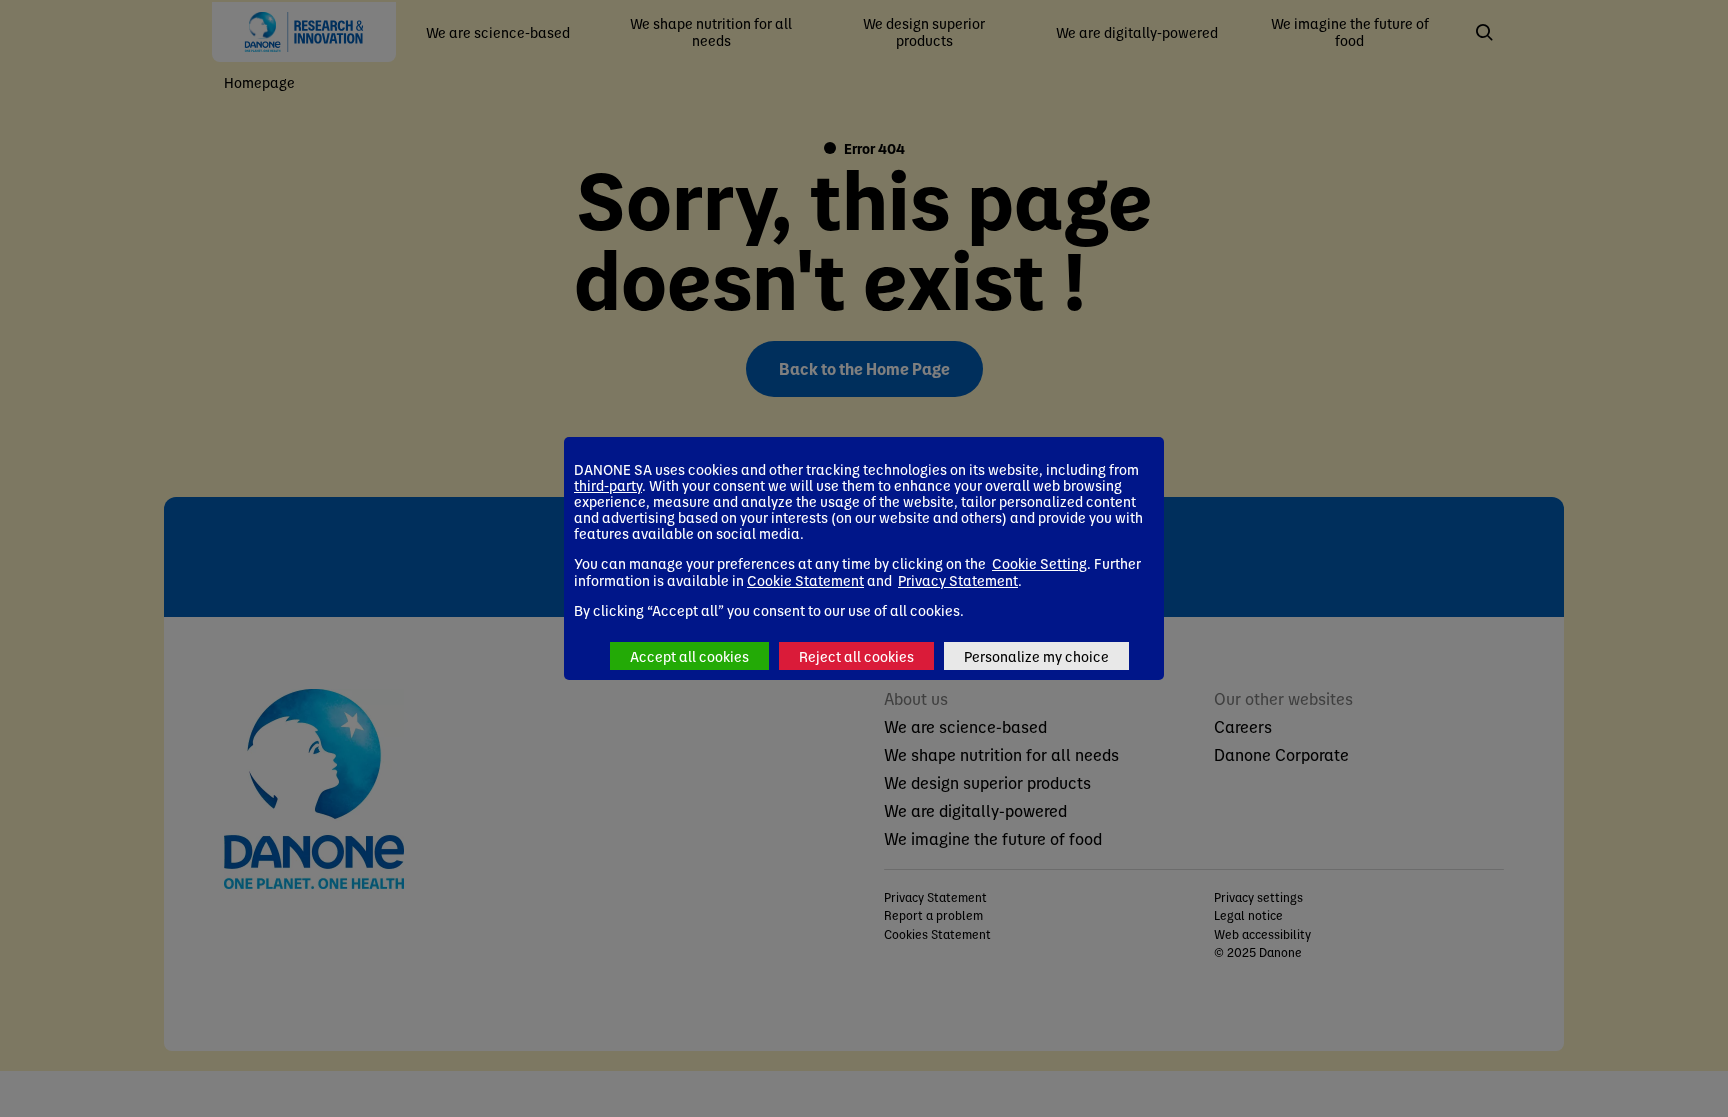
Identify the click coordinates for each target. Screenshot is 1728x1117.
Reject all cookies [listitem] (856, 656)
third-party (608, 485)
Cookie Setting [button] (1039, 563)
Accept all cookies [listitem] (689, 656)
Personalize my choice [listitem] (1036, 656)
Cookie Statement (805, 580)
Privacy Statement (958, 580)
